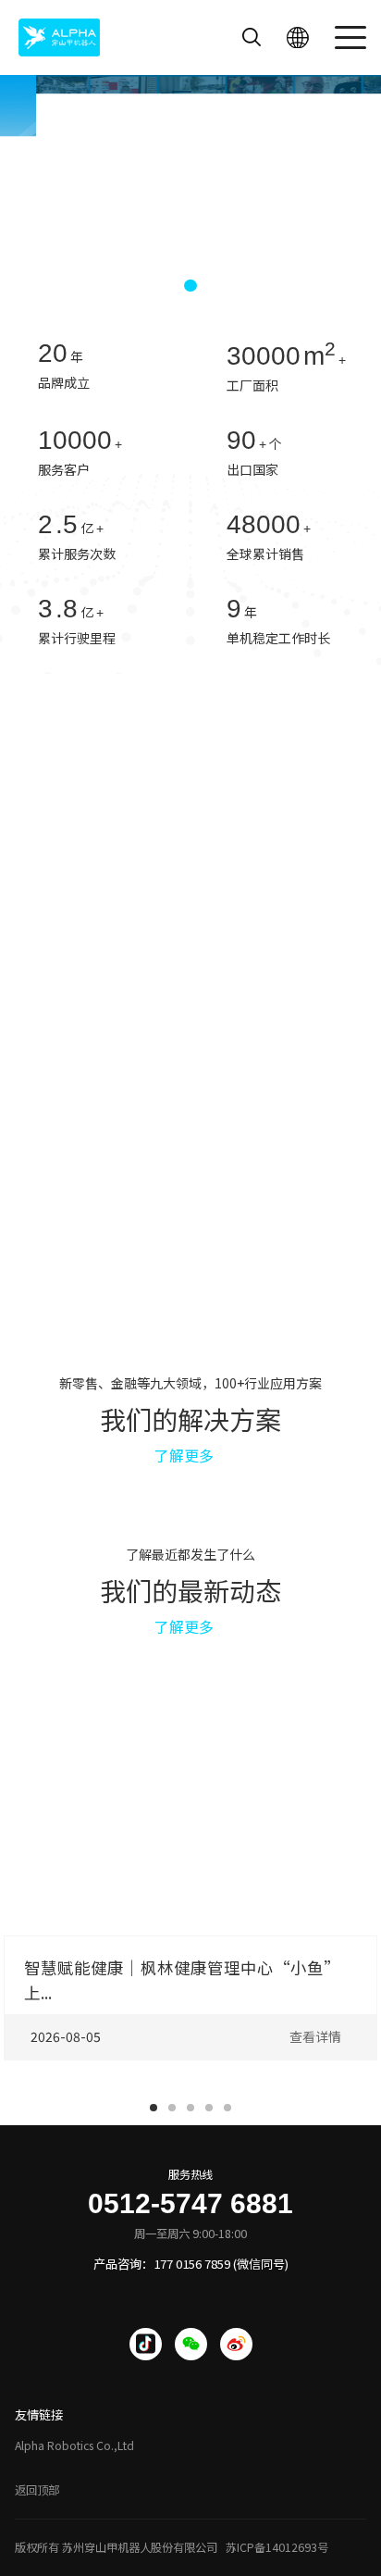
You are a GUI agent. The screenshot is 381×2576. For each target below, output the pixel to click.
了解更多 (184, 1456)
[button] (160, 286)
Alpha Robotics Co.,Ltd (74, 2445)
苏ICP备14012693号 (277, 2547)
